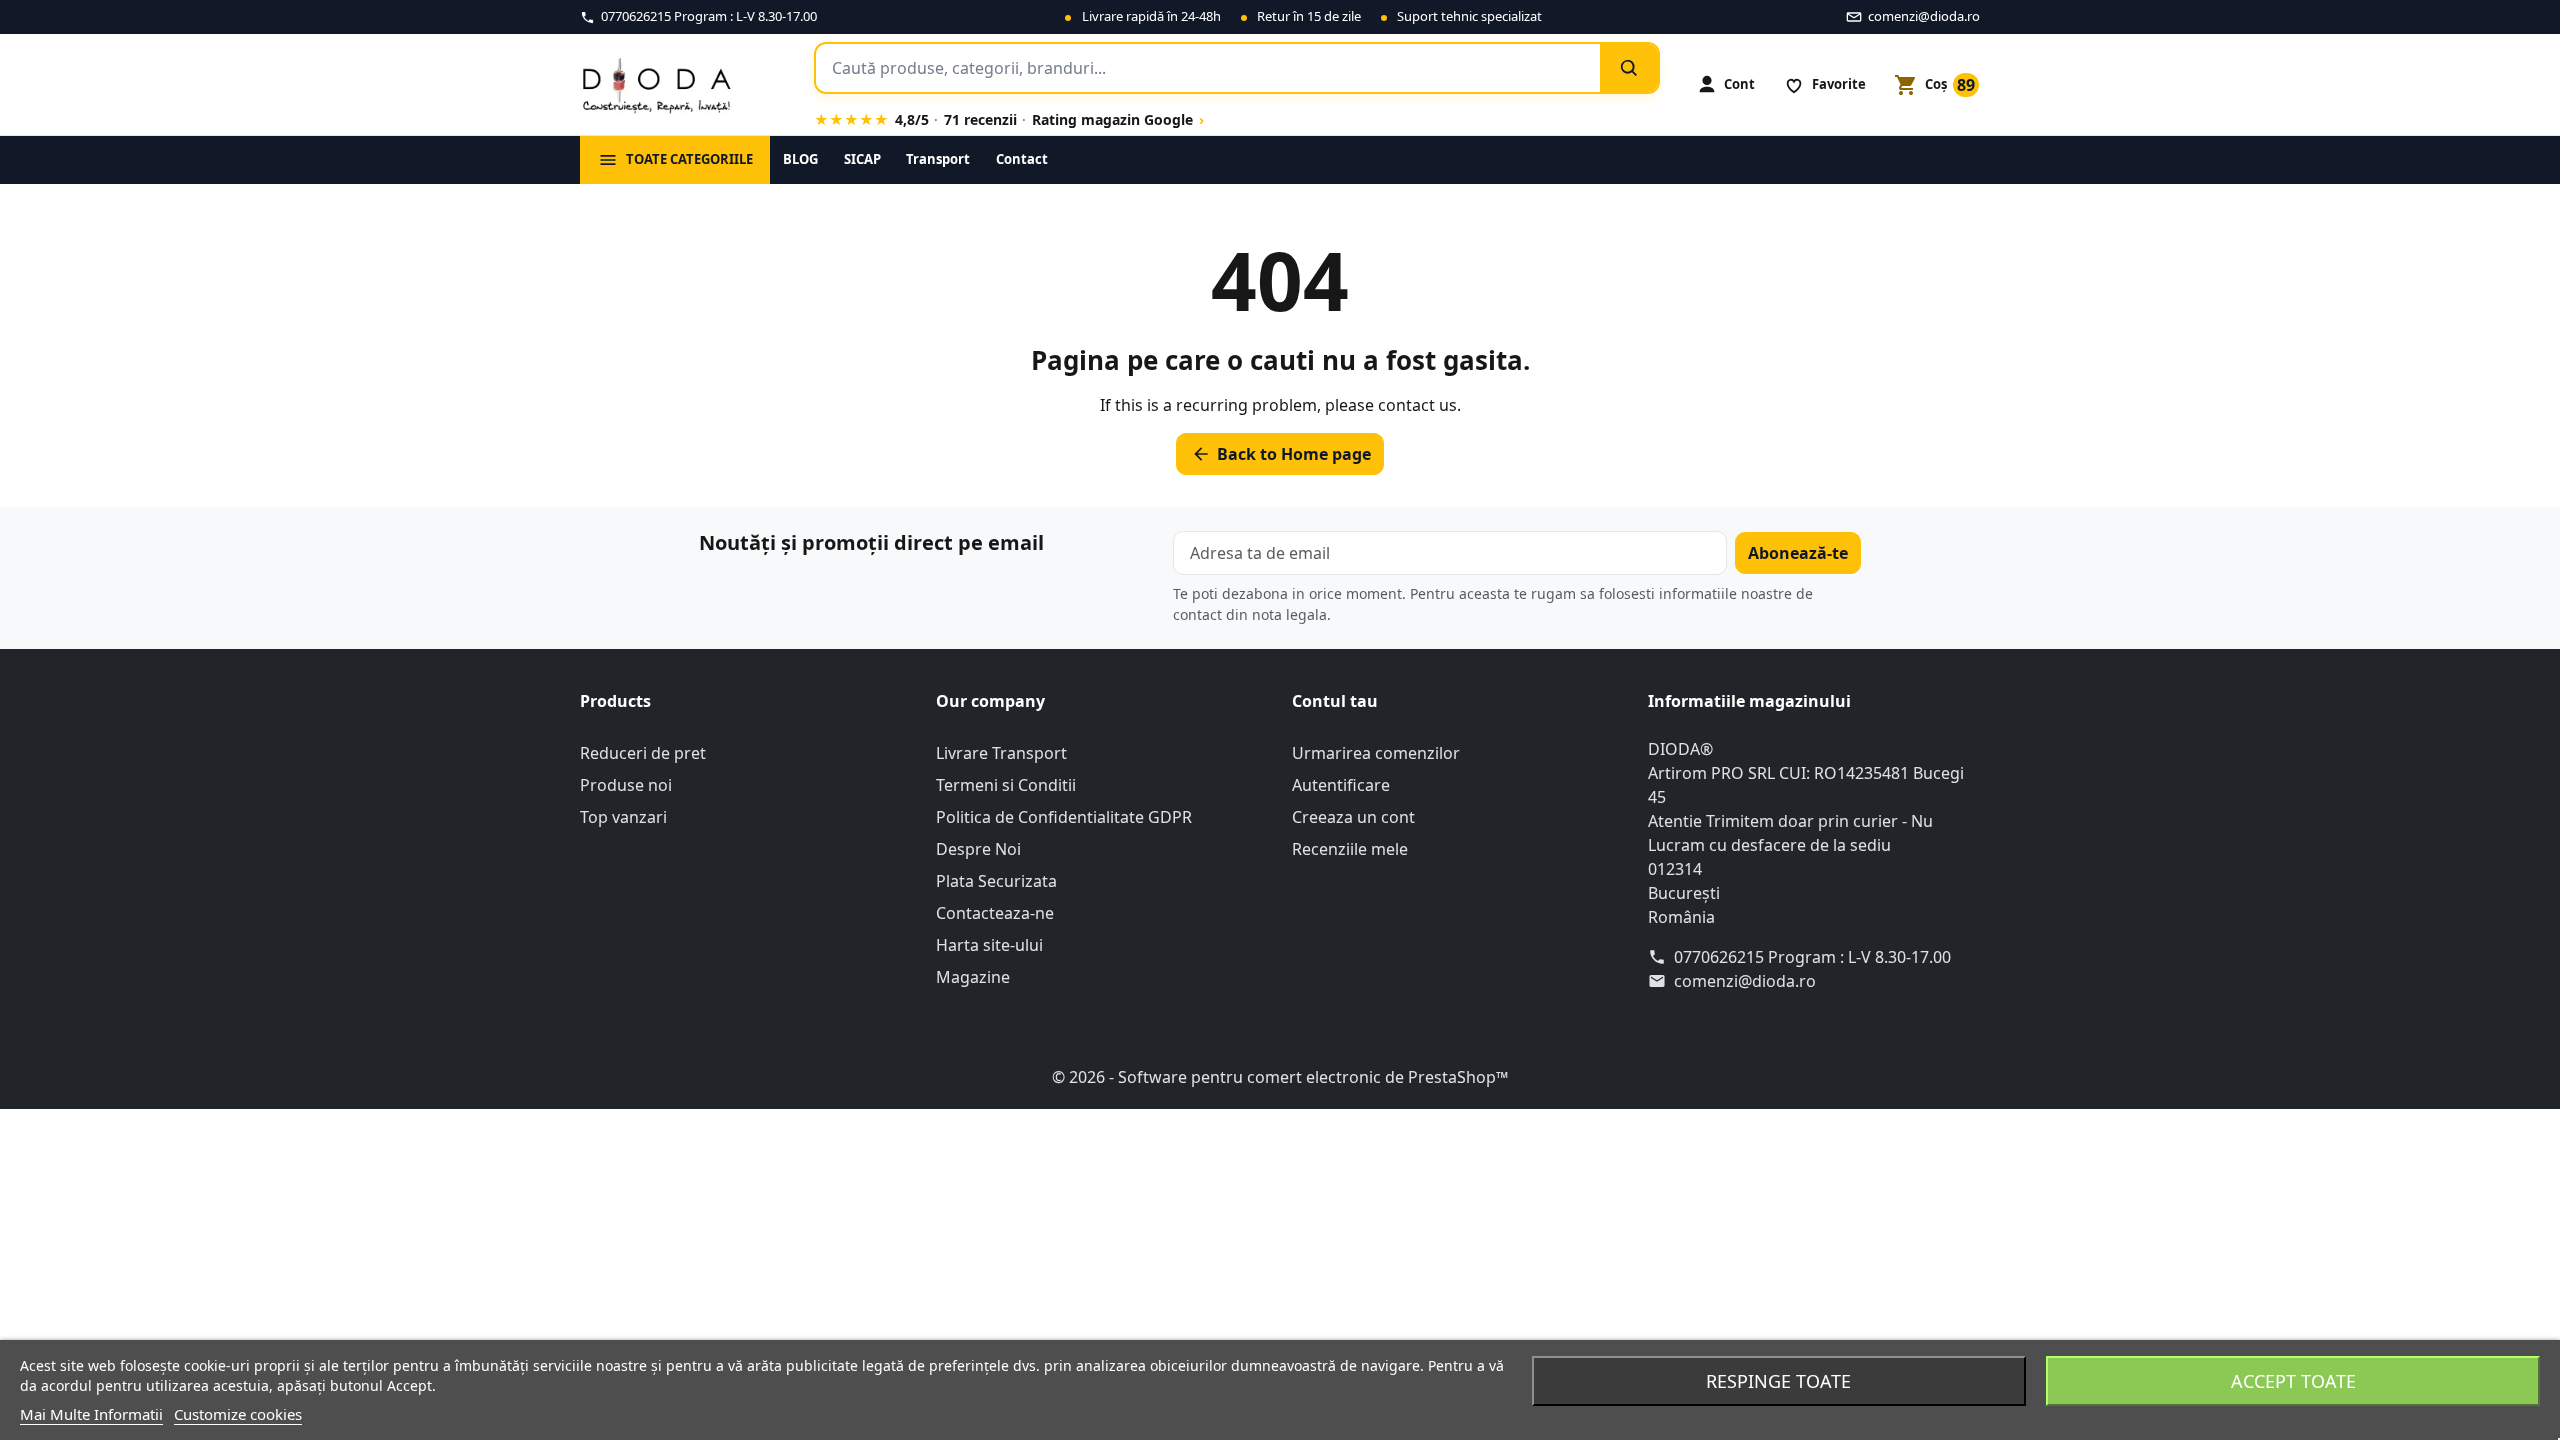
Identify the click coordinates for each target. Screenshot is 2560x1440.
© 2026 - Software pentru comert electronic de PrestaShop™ (1280, 1077)
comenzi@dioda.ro (1745, 981)
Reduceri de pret (643, 753)
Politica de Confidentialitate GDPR (1064, 817)
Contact (1022, 159)
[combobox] (1208, 68)
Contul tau (1335, 701)
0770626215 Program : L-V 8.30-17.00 (1812, 957)
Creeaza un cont (1353, 817)
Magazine (973, 977)
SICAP (862, 159)
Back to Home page (1281, 454)
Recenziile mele (1350, 849)
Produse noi (626, 785)
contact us (1417, 405)
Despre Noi (978, 849)
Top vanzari (623, 817)
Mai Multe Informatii (91, 1414)
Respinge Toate (1778, 1381)
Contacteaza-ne (995, 913)
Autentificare (1341, 785)
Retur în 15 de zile (1309, 16)
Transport (938, 159)
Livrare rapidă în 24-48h (1151, 16)
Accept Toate (2293, 1381)
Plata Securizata (996, 881)
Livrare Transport (1001, 753)
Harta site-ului (989, 945)
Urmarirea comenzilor (1376, 753)
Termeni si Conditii (1006, 785)
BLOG (800, 159)
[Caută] (1629, 68)
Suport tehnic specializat (1469, 16)
